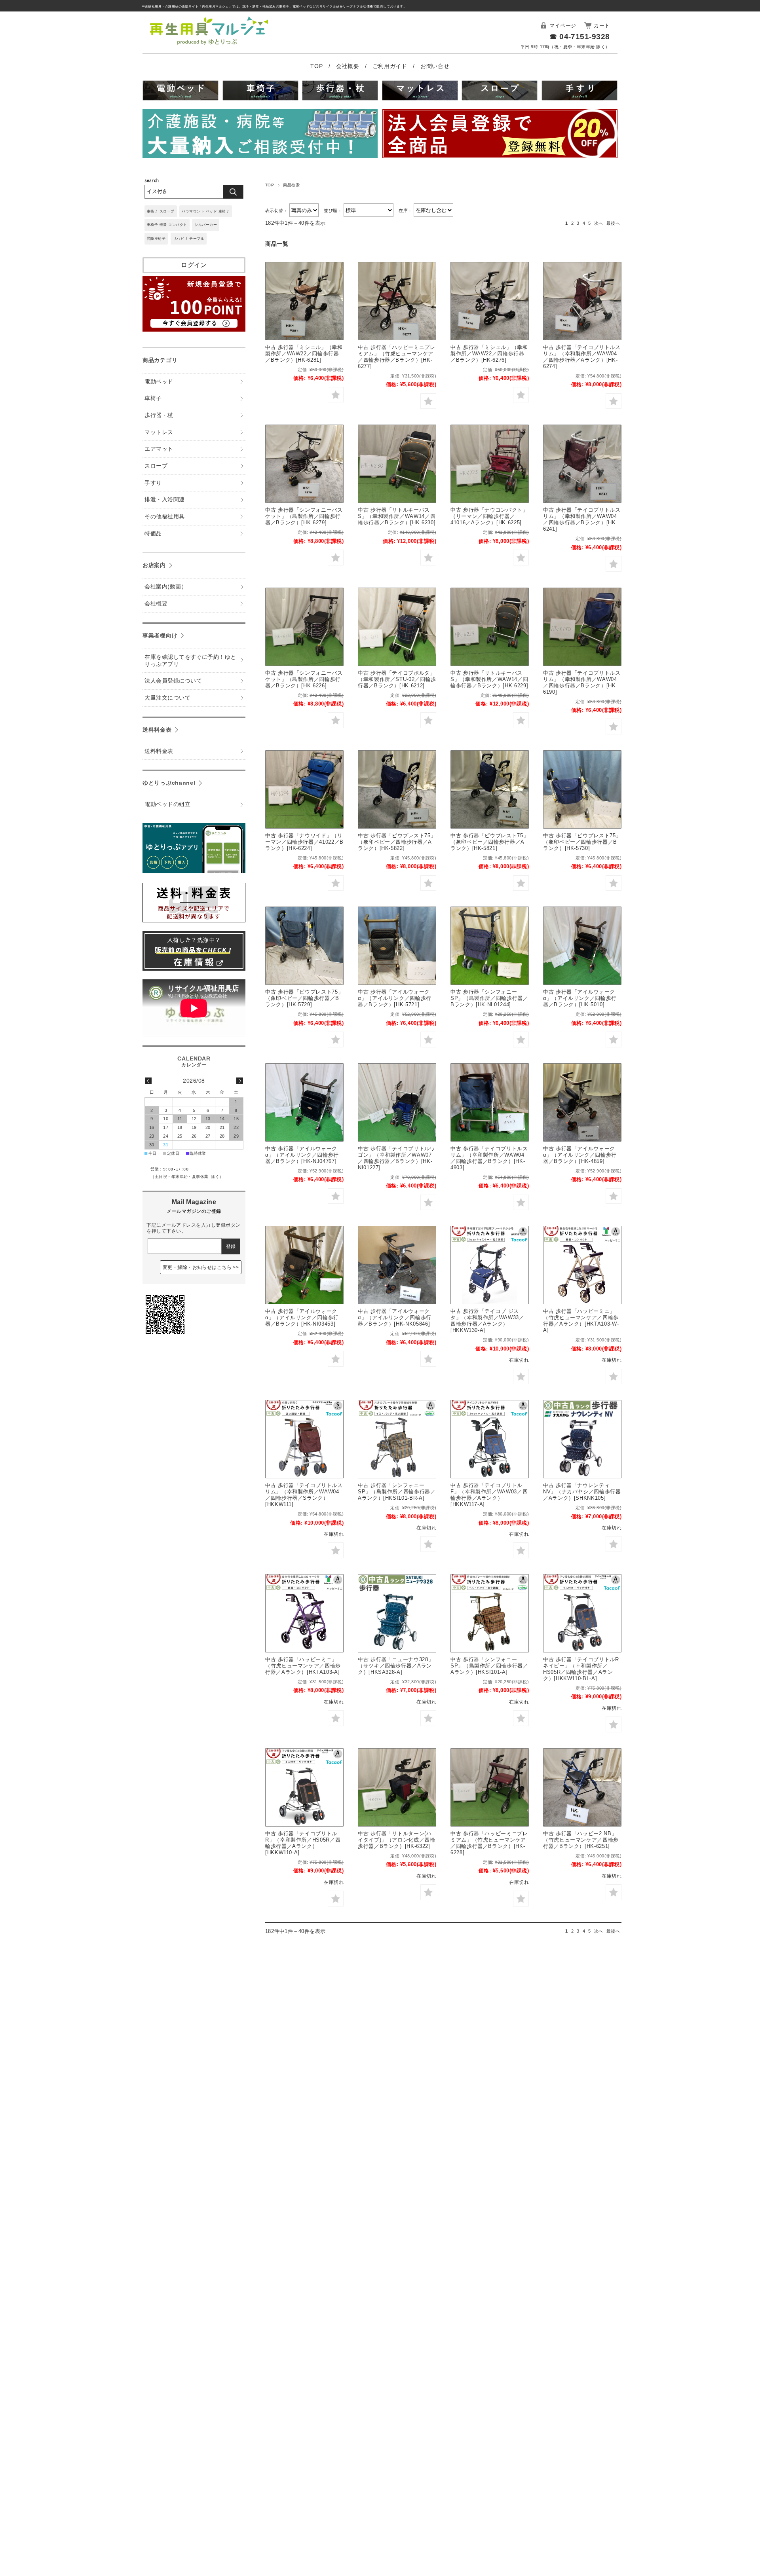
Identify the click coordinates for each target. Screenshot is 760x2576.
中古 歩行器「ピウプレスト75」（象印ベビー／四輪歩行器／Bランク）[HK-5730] (582, 842)
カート (602, 26)
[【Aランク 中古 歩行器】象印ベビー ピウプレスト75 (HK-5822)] (397, 789)
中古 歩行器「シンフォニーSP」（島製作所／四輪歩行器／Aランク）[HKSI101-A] (489, 1666)
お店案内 (154, 565)
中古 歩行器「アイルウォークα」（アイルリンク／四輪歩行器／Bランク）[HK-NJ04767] (302, 1155)
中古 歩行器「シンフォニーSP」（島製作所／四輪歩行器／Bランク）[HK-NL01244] (489, 998)
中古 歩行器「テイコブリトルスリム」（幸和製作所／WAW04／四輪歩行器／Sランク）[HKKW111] (304, 1495)
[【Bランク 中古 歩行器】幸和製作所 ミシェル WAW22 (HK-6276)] (490, 301)
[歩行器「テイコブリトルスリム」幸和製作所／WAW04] (304, 1439)
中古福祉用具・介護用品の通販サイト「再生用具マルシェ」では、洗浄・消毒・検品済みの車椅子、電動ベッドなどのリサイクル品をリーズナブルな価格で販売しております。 (274, 7)
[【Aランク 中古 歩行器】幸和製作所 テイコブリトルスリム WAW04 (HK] (582, 301)
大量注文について (167, 698)
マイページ (563, 26)
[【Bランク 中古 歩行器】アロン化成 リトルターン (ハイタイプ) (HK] (397, 1787)
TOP (317, 66)
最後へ (613, 223)
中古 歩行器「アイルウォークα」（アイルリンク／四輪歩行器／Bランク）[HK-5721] (395, 998)
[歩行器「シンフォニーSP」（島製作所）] (397, 1439)
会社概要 (349, 66)
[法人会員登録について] (500, 135)
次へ (599, 223)
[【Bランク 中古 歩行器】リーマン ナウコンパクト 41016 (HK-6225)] (490, 464)
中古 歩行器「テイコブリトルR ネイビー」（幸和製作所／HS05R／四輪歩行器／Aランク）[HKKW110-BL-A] (581, 1669)
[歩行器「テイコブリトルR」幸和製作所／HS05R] (582, 1613)
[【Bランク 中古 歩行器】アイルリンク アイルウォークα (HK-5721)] (397, 946)
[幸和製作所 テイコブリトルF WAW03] (490, 1439)
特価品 (153, 534)
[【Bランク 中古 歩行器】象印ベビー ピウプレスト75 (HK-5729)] (304, 946)
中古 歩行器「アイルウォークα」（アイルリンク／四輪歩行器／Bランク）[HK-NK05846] (395, 1317)
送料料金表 (157, 730)
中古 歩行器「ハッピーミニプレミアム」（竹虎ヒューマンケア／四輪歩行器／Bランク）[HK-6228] (489, 1843)
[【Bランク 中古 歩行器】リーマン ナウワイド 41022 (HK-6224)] (304, 789)
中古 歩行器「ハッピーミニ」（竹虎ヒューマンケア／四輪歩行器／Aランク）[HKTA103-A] (303, 1666)
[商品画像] (582, 1439)
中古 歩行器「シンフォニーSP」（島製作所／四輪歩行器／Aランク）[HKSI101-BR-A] (397, 1492)
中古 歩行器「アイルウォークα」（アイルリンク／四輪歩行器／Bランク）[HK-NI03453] (302, 1317)
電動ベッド (159, 382)
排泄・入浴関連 (164, 500)
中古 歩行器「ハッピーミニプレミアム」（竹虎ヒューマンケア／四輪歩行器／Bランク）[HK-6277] (397, 357)
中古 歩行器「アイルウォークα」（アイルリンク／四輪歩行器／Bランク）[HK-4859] (580, 1155)
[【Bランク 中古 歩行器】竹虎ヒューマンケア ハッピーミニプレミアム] (397, 301)
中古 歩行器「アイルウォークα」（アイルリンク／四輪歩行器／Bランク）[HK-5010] (580, 998)
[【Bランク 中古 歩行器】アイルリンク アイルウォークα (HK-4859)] (582, 1102)
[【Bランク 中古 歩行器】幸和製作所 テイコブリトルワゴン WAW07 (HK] (397, 1102)
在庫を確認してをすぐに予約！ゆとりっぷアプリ (190, 661)
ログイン (194, 265)
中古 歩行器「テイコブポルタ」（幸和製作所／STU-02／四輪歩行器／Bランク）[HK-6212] (397, 679)
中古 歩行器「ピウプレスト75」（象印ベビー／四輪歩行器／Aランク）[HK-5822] (397, 842)
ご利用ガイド (391, 66)
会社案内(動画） (166, 587)
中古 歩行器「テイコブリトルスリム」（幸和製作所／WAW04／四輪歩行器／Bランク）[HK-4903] (489, 1158)
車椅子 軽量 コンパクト (167, 225)
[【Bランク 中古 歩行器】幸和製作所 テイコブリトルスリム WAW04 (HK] (582, 464)
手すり (153, 483)
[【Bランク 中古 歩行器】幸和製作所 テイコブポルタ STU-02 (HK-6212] (397, 627)
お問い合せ (435, 66)
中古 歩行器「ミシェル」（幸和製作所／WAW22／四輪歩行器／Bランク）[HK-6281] (304, 354)
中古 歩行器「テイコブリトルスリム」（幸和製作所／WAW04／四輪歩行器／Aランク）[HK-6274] (582, 357)
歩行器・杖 (159, 415)
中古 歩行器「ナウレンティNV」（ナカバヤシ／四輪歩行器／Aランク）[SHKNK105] (582, 1492)
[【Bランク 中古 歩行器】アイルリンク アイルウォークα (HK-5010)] (582, 946)
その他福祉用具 (164, 517)
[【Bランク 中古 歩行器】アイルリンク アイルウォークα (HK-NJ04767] (304, 1102)
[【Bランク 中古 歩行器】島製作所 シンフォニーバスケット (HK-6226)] (304, 627)
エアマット (159, 449)
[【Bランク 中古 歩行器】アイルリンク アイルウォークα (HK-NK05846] (397, 1265)
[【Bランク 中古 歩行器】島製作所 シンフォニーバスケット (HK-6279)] (304, 464)
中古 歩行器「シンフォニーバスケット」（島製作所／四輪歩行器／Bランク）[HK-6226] (304, 679)
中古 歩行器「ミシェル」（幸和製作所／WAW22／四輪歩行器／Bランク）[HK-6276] (489, 354)
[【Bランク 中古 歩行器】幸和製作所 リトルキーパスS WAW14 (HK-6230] (397, 464)
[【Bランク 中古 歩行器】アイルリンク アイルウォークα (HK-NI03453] (304, 1265)
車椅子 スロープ (161, 211)
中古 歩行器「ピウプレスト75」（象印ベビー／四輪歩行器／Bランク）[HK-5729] (304, 998)
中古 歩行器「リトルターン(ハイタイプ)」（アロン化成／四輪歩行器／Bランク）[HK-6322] (397, 1840)
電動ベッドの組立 (167, 804)
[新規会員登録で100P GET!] (194, 329)
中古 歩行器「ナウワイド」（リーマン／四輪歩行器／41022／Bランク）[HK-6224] (304, 842)
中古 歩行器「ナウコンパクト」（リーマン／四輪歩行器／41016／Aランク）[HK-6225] (489, 516)
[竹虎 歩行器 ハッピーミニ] (582, 1265)
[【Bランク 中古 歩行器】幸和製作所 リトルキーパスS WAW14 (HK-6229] (490, 627)
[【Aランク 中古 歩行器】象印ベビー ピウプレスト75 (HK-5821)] (490, 789)
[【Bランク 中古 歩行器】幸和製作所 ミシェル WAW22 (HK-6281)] (304, 301)
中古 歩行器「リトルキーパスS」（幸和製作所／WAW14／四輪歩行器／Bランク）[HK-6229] (489, 679)
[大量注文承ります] (260, 135)
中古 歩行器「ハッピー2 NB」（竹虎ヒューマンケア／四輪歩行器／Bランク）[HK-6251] (581, 1840)
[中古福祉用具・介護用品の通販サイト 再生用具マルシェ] (209, 45)
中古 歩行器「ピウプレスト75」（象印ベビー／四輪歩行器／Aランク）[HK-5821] (489, 842)
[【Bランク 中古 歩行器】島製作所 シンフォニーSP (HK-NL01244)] (490, 946)
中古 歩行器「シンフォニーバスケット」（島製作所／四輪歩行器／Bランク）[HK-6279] (304, 516)
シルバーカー (206, 225)
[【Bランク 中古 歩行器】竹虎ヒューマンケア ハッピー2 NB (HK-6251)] (582, 1787)
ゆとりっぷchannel (169, 783)
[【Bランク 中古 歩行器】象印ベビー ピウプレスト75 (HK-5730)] (582, 789)
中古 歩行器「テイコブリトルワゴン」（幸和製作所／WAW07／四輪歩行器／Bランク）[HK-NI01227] (397, 1158)
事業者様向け (160, 635)
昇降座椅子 (156, 239)
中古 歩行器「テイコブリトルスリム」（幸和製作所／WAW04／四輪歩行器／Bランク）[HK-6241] (582, 519)
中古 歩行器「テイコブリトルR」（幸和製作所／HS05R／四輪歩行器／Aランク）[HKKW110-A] (303, 1843)
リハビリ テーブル (189, 239)
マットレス (159, 432)
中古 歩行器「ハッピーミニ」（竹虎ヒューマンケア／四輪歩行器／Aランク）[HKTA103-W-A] (581, 1321)
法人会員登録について (173, 681)
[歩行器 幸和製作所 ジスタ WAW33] (490, 1265)
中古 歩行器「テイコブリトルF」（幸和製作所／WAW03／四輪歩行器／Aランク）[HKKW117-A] (489, 1495)
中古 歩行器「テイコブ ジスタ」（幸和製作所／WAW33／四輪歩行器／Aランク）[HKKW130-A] (487, 1321)
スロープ (156, 466)
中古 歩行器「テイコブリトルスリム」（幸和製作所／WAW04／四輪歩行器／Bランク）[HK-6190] (582, 682)
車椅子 (153, 398)
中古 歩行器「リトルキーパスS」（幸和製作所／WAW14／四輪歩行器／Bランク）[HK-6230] (397, 516)
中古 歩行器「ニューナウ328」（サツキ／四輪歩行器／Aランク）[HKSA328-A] (396, 1666)
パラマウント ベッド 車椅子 (206, 211)
